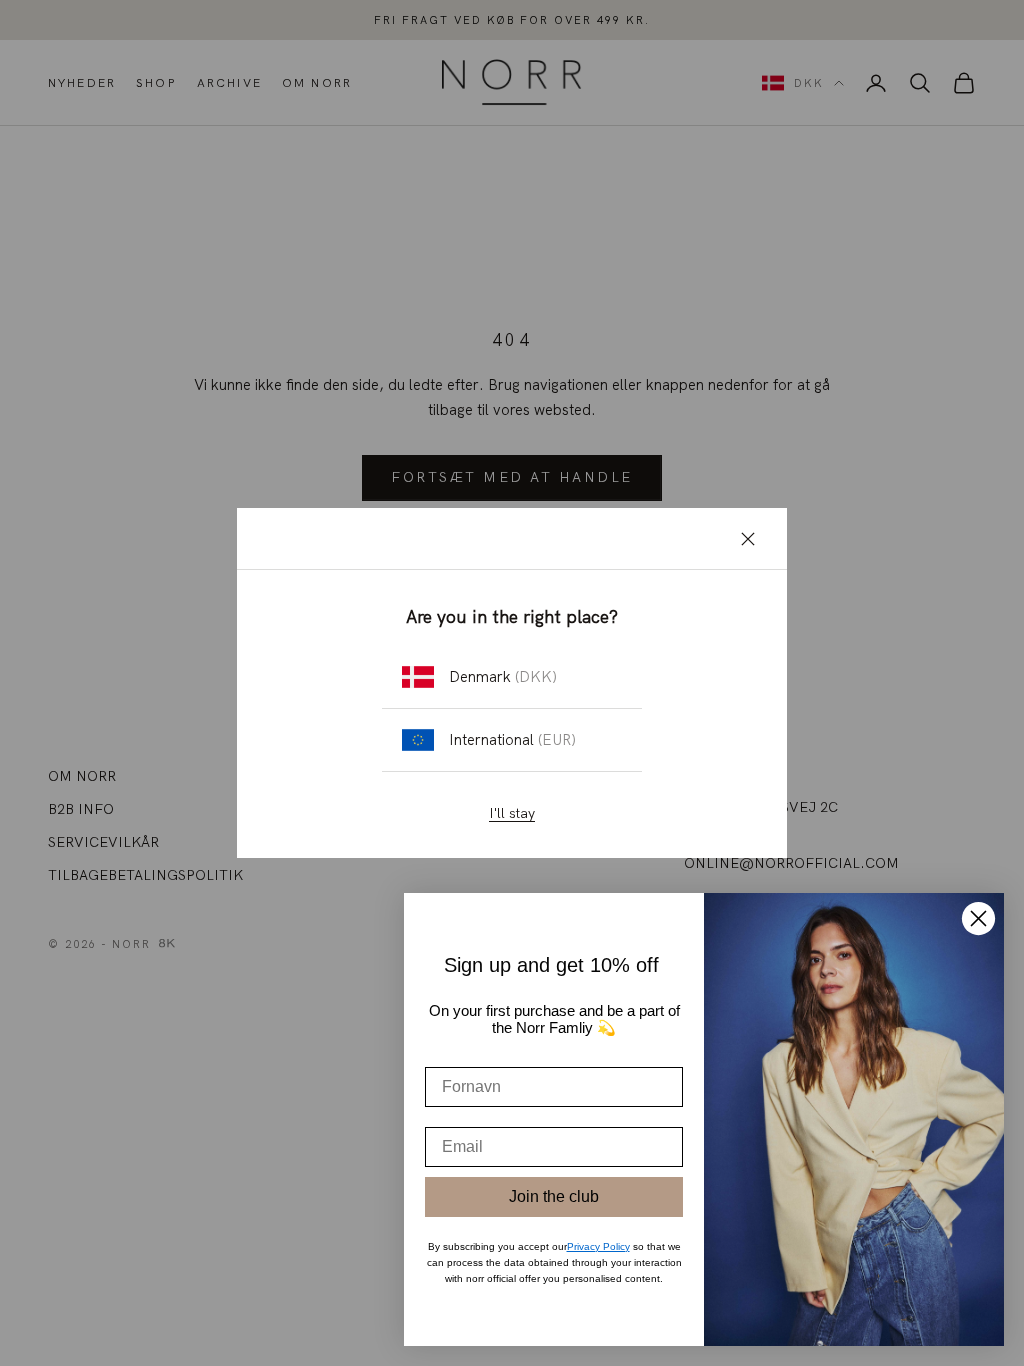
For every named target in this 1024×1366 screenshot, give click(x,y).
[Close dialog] (978, 918)
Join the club (554, 1196)
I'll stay (512, 813)
